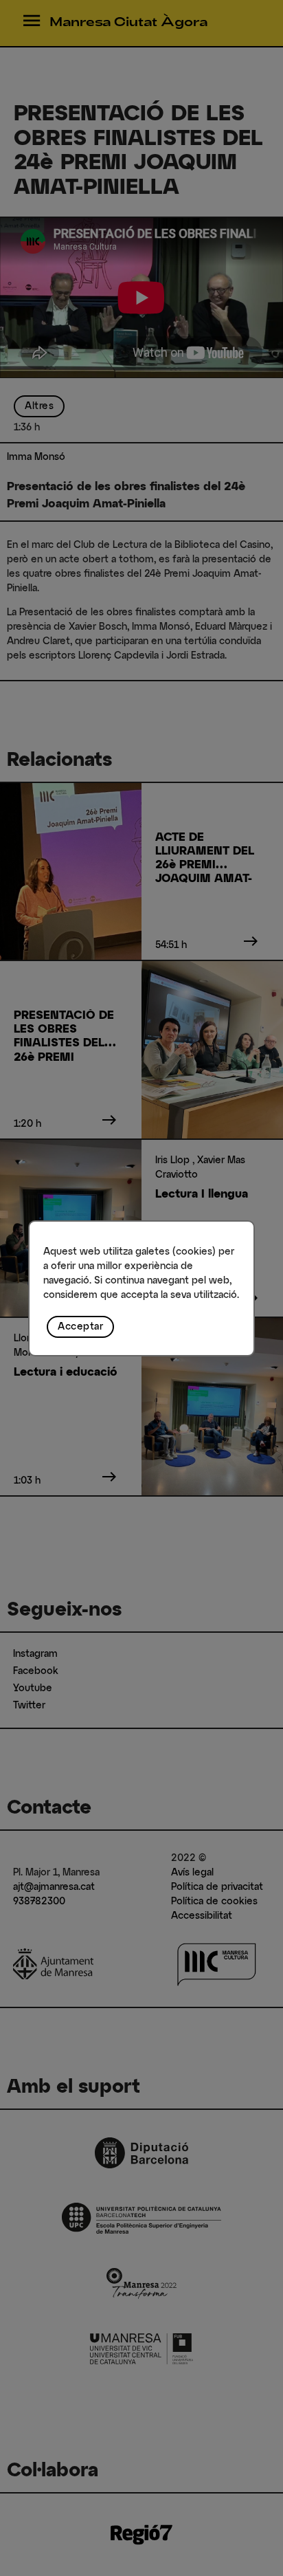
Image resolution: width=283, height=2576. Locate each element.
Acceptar (80, 1327)
